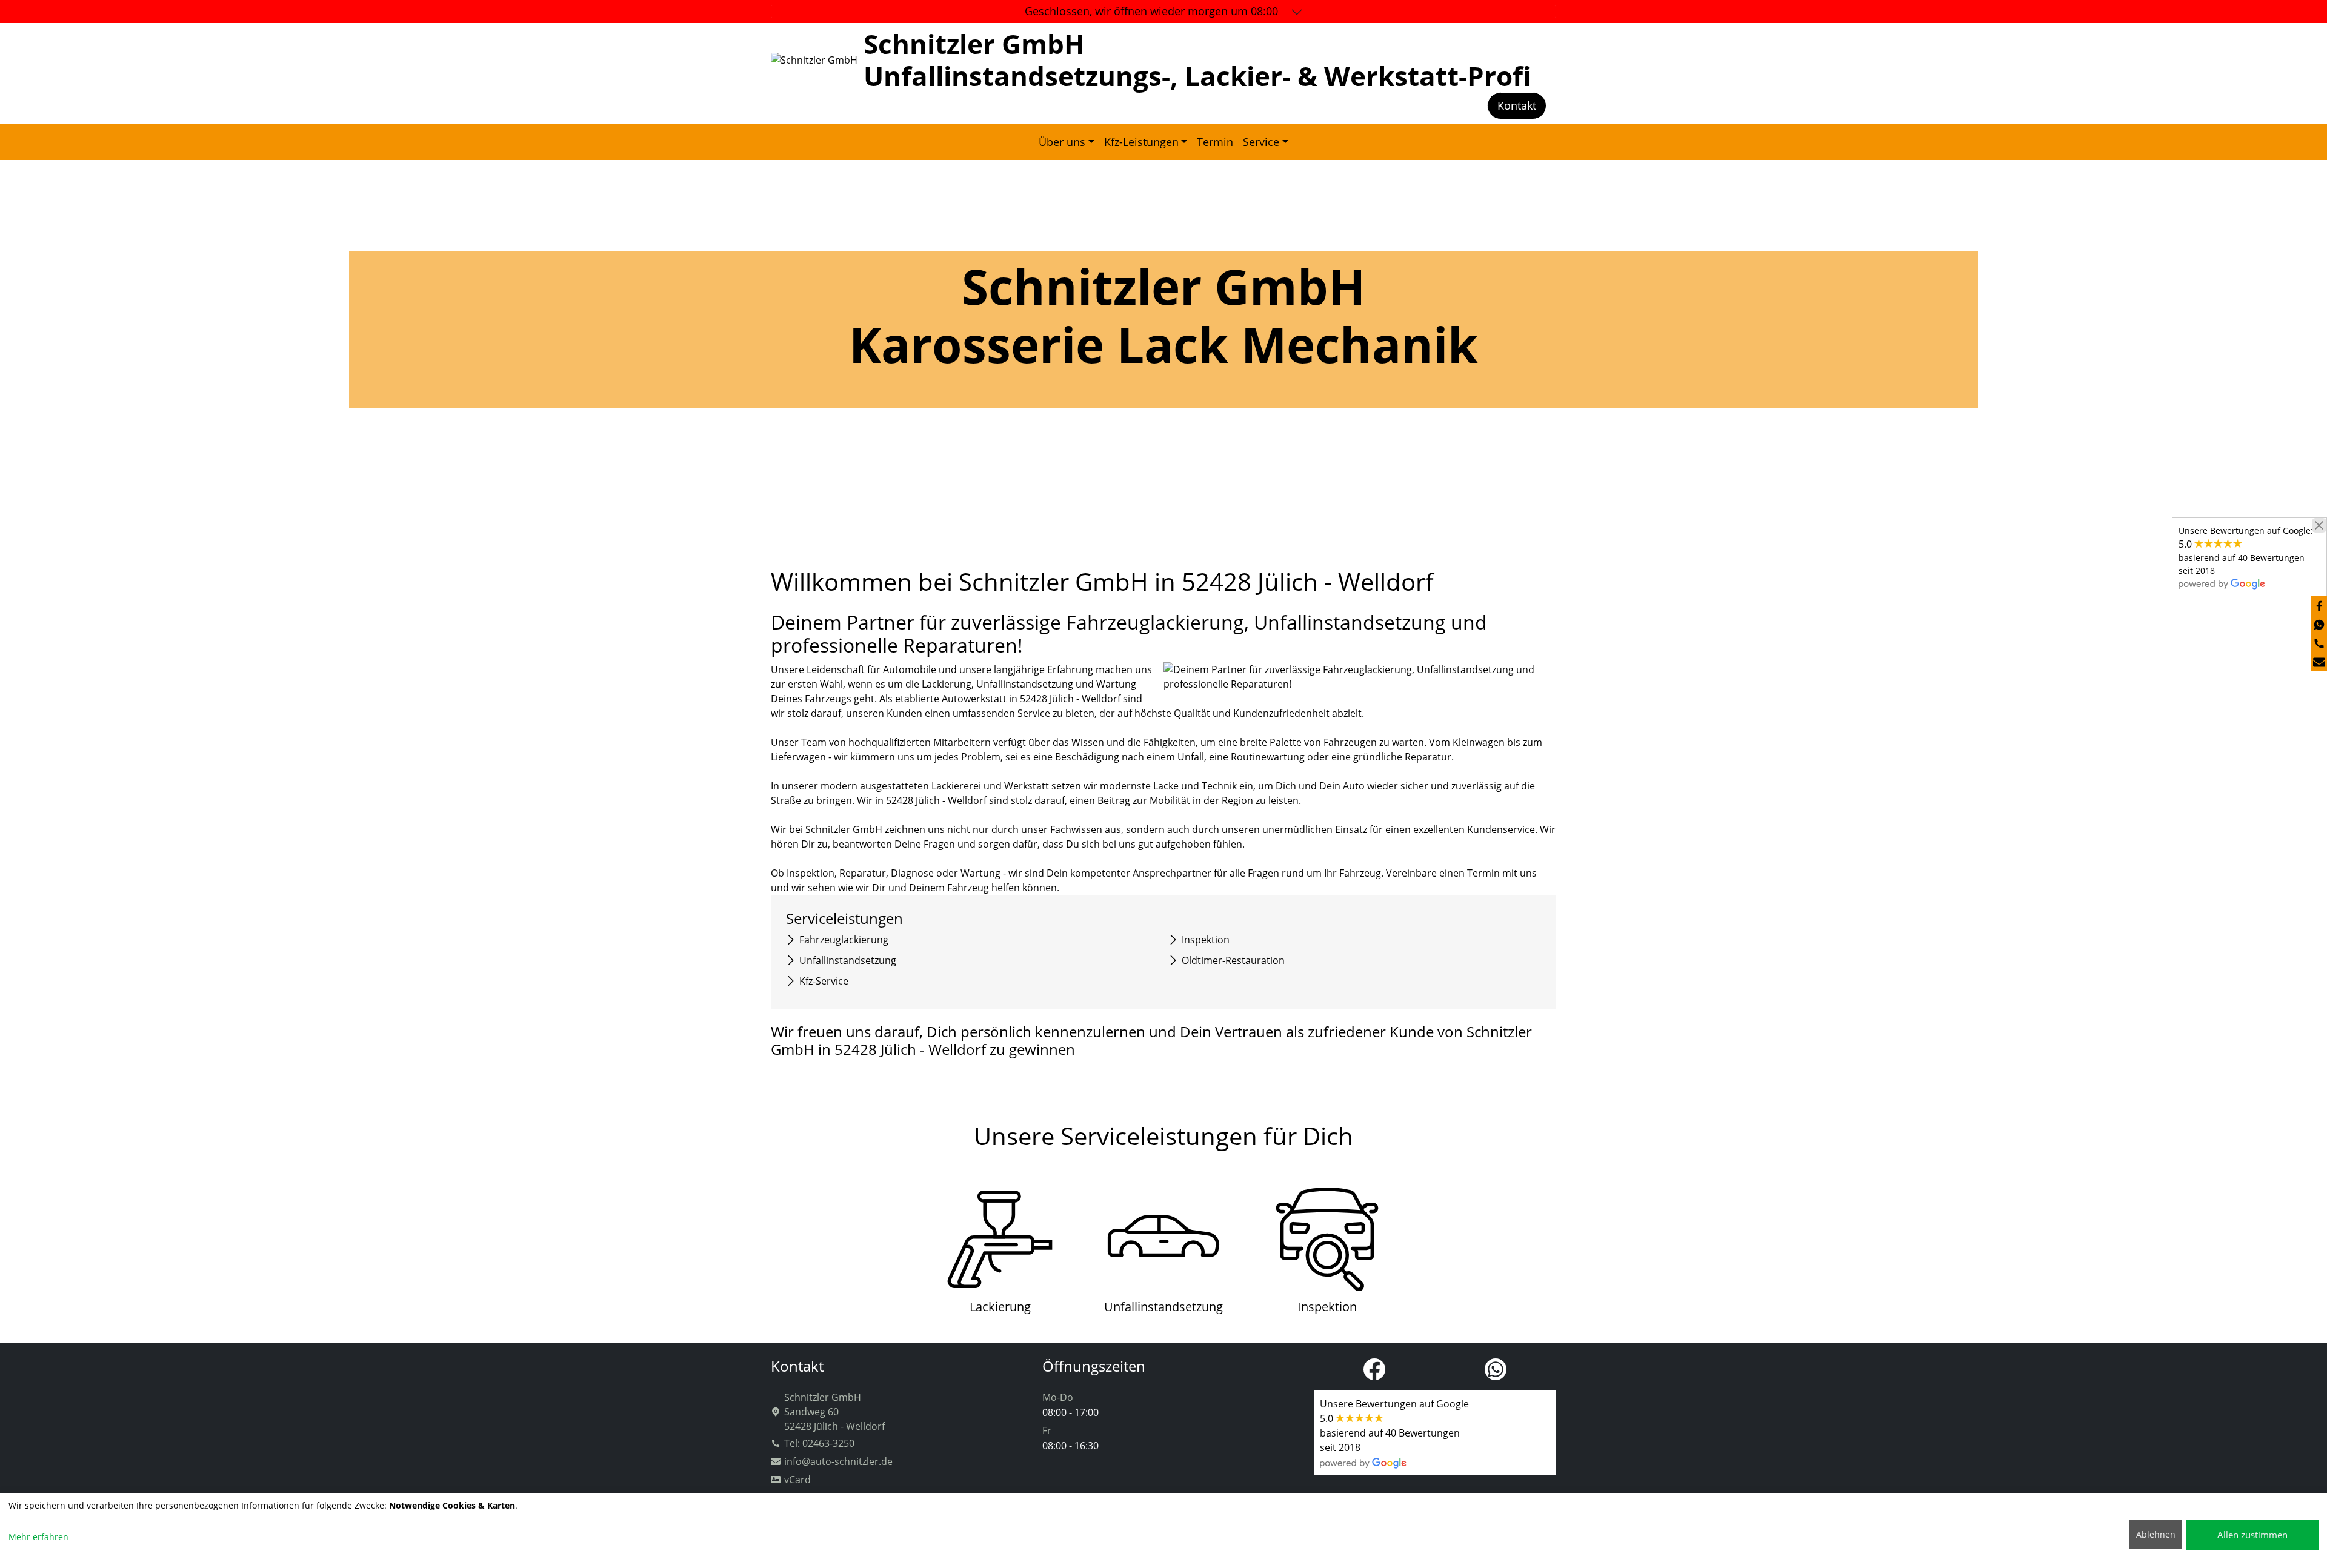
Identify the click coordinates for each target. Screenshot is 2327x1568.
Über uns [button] (1062, 142)
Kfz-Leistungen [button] (1141, 142)
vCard (797, 1480)
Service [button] (1261, 142)
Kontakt (1517, 105)
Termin (1215, 142)
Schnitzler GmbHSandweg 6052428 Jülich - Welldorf (834, 1412)
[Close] (2319, 525)
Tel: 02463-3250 (819, 1443)
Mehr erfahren (38, 1537)
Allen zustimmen (2252, 1535)
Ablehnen (2156, 1534)
